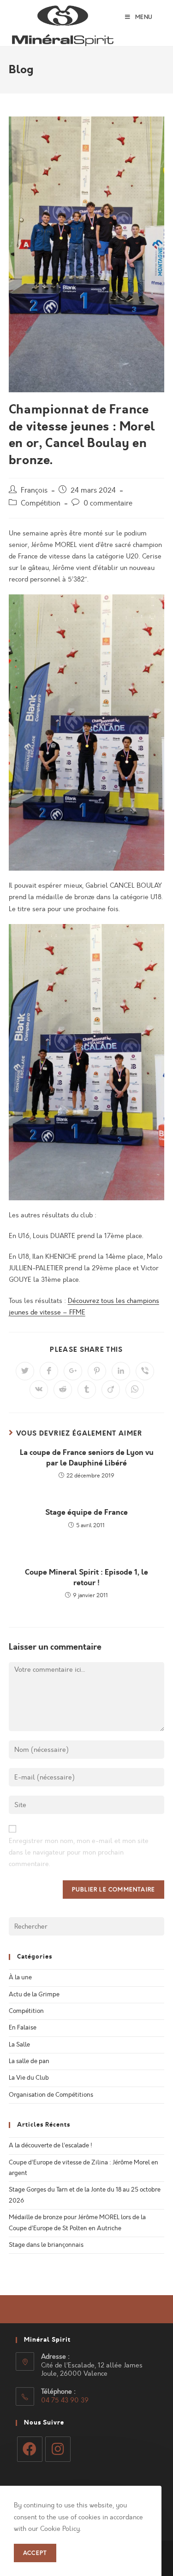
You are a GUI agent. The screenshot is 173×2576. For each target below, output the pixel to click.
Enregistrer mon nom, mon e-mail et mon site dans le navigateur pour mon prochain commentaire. (79, 1852)
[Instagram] (58, 2449)
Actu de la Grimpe (34, 1995)
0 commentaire (108, 503)
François (34, 490)
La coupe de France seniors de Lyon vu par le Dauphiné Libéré (87, 1458)
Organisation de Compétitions (51, 2095)
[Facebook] (30, 2449)
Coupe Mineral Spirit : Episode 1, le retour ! (86, 1577)
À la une (20, 1977)
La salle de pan (29, 2061)
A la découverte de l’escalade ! (51, 2146)
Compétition (41, 503)
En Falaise (23, 2028)
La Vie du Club (29, 2078)
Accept (35, 2553)
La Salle (19, 2045)
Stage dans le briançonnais (46, 2245)
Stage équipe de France (86, 1512)
